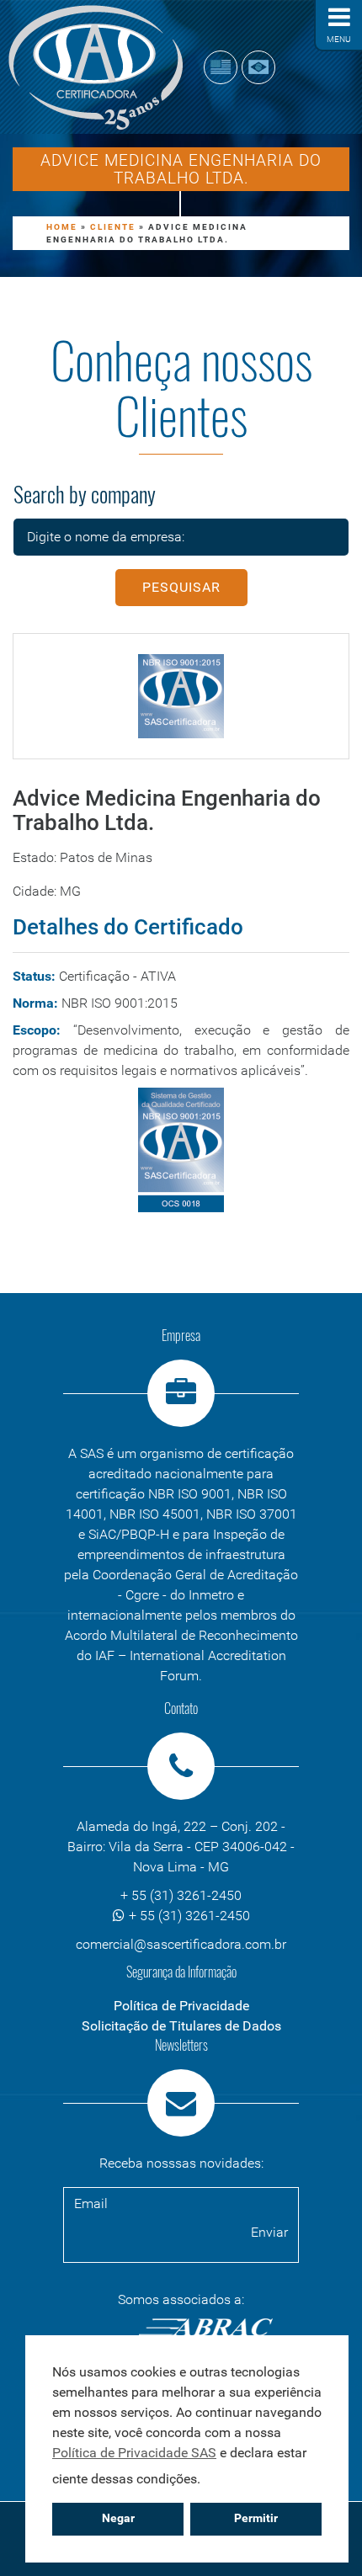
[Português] (258, 67)
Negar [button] (118, 2518)
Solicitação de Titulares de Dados (181, 2026)
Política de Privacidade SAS (134, 2453)
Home (62, 227)
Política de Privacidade (181, 2006)
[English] (221, 67)
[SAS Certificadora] (96, 67)
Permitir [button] (256, 2518)
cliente (113, 227)
